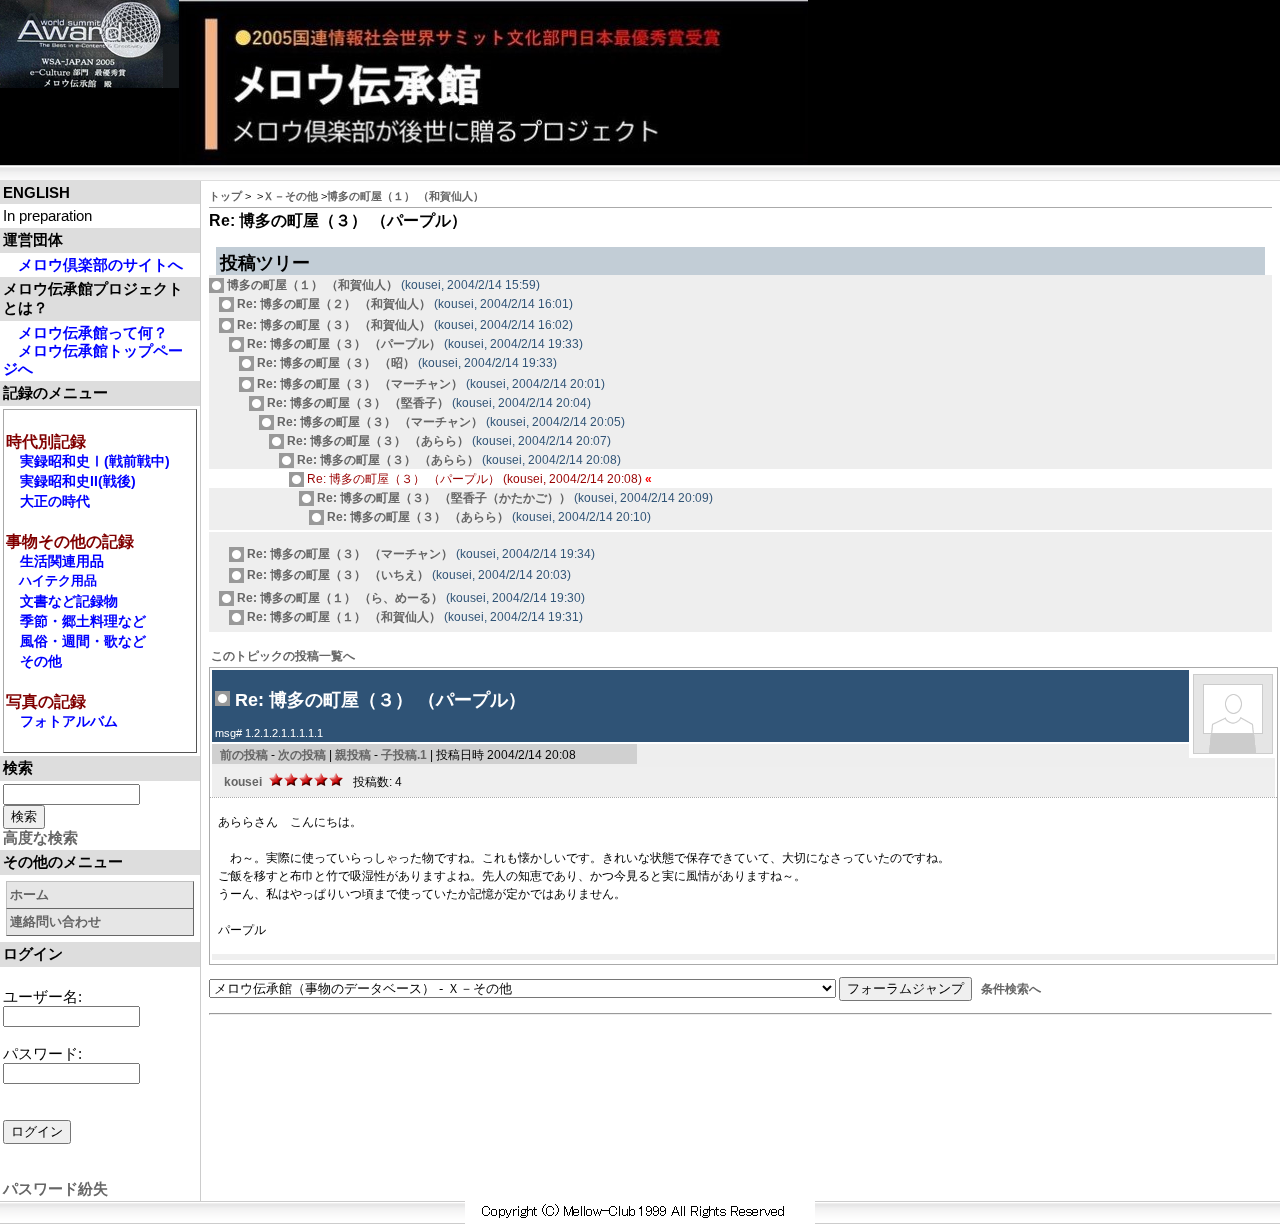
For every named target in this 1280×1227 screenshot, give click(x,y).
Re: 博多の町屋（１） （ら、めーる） (338, 598)
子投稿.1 (404, 755)
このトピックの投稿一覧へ (283, 656)
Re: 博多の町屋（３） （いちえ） (336, 575)
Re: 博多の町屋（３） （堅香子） (356, 403)
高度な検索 (40, 837)
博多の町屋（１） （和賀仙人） (405, 196)
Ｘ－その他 (290, 196)
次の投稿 (302, 755)
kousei (243, 782)
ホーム (29, 894)
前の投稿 (244, 755)
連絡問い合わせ (55, 921)
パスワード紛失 (55, 1188)
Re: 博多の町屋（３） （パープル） (342, 344)
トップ (225, 196)
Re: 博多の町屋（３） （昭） (334, 363)
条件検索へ (1011, 989)
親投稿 (353, 755)
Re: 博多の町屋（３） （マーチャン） (358, 384)
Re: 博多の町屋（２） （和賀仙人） (332, 304)
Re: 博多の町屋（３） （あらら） (376, 441)
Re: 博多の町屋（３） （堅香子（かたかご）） (442, 498)
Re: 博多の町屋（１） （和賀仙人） (342, 617)
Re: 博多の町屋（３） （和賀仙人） (332, 325)
